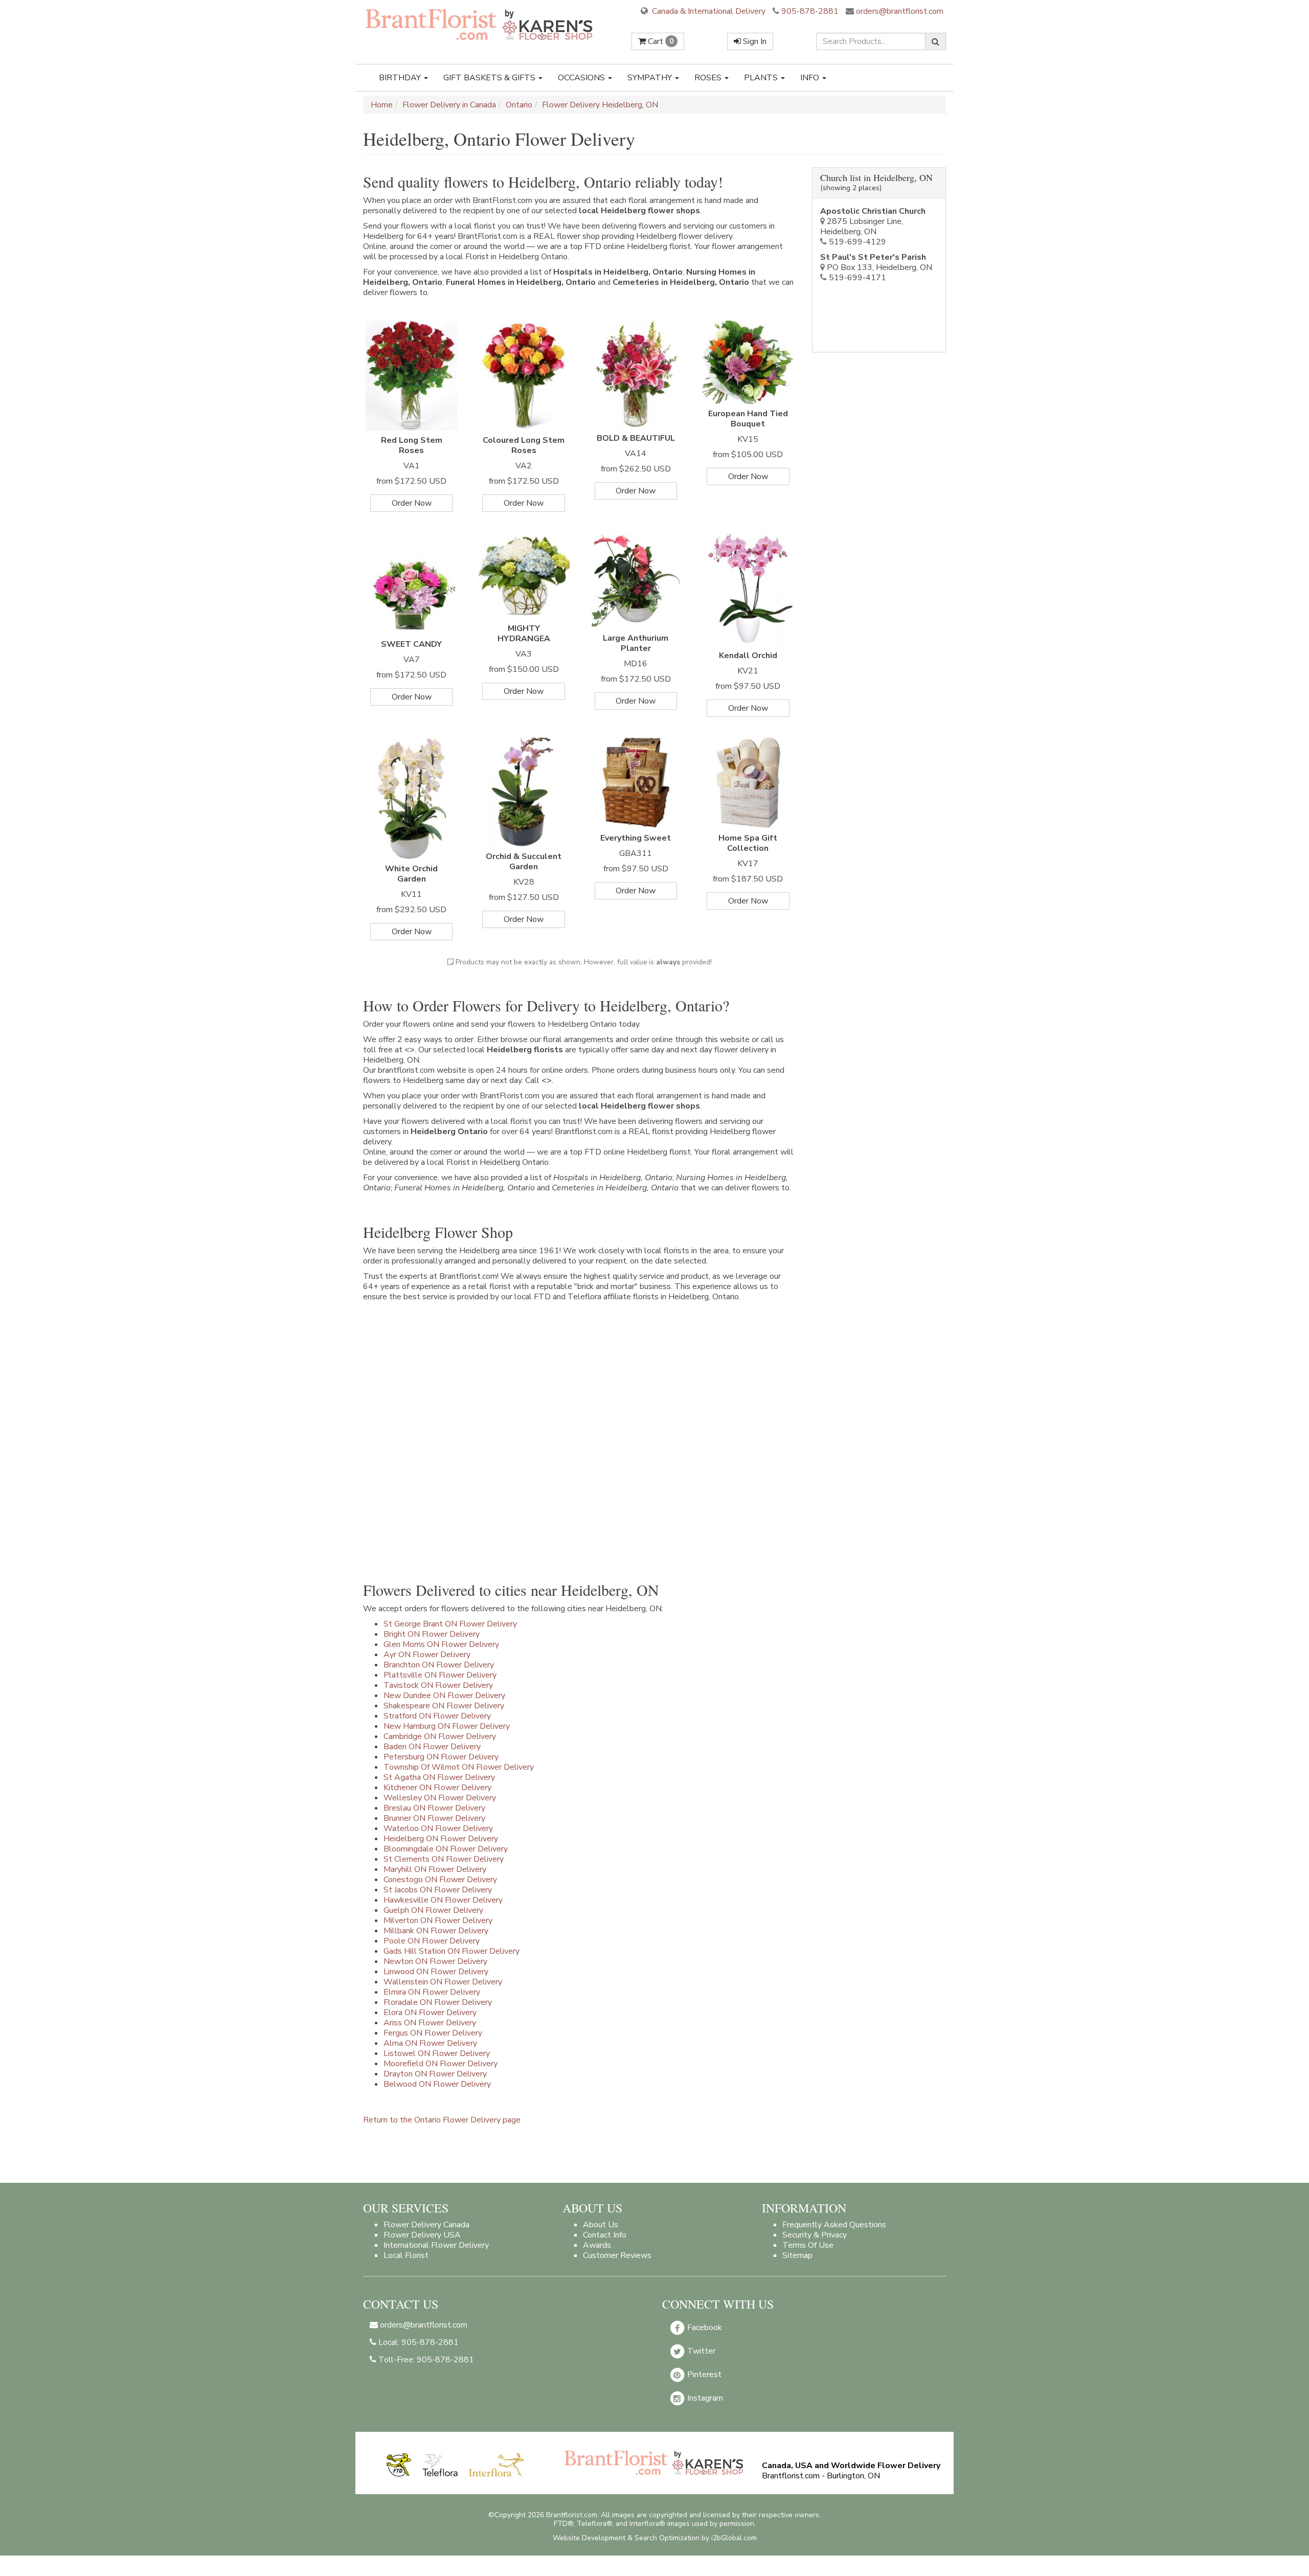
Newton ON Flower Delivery (435, 1961)
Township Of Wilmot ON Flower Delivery (459, 1767)
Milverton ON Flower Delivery (438, 1920)
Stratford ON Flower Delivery (437, 1716)
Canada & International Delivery (708, 11)
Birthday (401, 78)
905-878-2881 (810, 11)
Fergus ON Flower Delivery (433, 2033)
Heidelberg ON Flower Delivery (441, 1839)
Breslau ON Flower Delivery (434, 1808)
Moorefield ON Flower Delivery (441, 2064)
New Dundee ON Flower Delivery (444, 1696)
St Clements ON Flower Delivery (444, 1859)
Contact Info (605, 2235)
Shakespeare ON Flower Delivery (444, 1706)
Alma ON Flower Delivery (430, 2043)
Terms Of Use (808, 2245)
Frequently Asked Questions (834, 2225)
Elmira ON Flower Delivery (432, 1992)
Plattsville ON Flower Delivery (440, 1675)
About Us (601, 2225)
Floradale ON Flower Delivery (438, 2002)
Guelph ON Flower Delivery (433, 1910)
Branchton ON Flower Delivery (439, 1665)
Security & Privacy (815, 2235)
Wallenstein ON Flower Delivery (443, 1982)
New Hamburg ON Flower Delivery (447, 1726)
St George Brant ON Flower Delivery (450, 1624)
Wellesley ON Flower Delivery (440, 1798)
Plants (762, 78)
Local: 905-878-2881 (417, 2342)
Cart (660, 41)
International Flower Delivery (436, 2245)
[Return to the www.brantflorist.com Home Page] (480, 24)
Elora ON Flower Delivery (430, 2013)
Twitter (700, 2351)
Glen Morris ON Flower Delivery (441, 1644)
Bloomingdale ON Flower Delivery (446, 1849)
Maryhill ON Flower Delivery (435, 1869)
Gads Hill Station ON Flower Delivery (452, 1951)
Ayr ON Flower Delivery (427, 1655)
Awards (597, 2245)
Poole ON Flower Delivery (432, 1941)
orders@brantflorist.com (899, 11)
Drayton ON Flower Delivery (435, 2074)
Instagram (704, 2398)
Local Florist (406, 2255)
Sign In (754, 41)
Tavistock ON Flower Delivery (438, 1685)
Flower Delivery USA (422, 2235)
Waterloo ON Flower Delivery (438, 1828)
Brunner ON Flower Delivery (434, 1818)
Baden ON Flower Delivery (432, 1747)
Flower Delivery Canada (426, 2225)
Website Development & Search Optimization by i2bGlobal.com (655, 2538)
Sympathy (651, 78)
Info (811, 78)
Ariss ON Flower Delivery (430, 2023)
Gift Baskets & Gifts (490, 78)
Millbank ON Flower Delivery (436, 1931)
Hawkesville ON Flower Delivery (443, 1900)
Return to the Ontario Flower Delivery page (442, 2120)
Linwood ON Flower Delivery (436, 1972)
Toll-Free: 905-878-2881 (425, 2360)
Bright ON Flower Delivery (432, 1634)
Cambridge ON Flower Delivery (440, 1736)
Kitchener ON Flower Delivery (437, 1788)
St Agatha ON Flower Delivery (439, 1777)
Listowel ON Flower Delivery (437, 2053)
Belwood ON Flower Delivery (437, 2084)
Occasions (582, 78)
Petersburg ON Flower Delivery (441, 1757)
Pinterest (703, 2375)
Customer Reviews (617, 2255)
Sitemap (797, 2255)
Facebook (704, 2328)
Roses (709, 78)
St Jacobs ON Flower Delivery (438, 1890)
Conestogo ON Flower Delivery (440, 1880)
